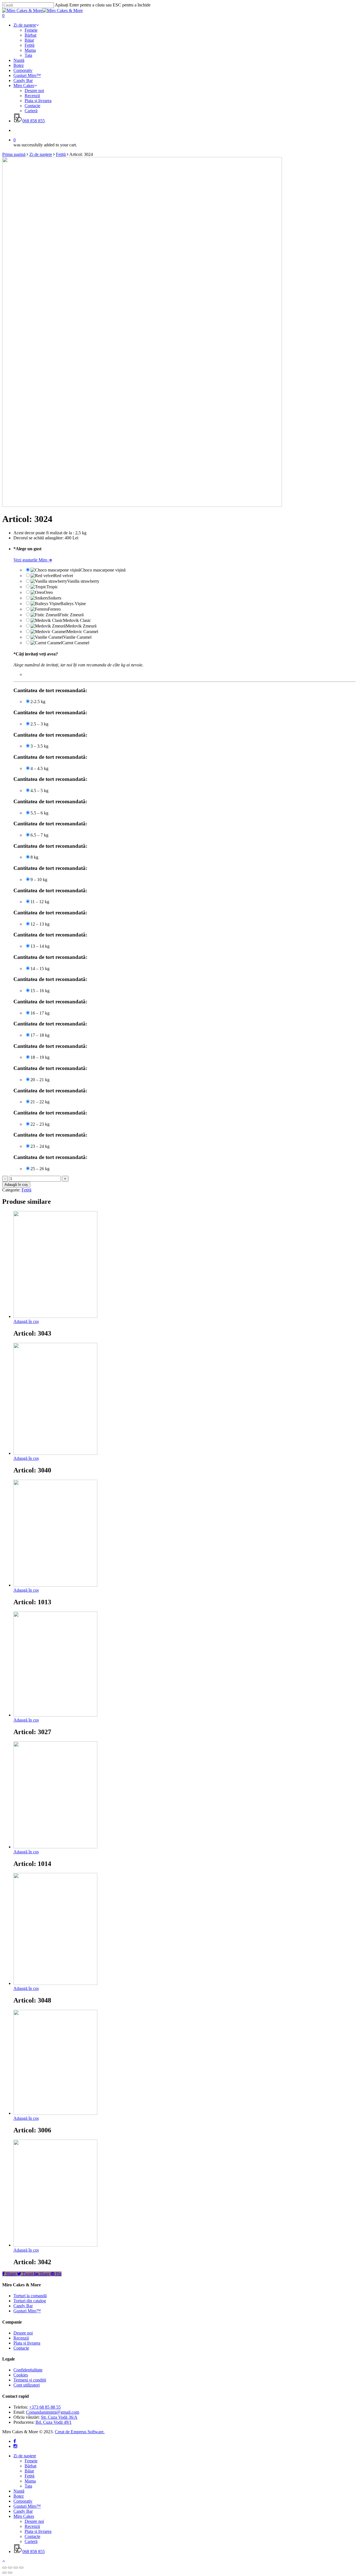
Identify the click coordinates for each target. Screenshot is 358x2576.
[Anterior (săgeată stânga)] (4, 2573)
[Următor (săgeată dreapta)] (10, 2573)
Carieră (31, 2541)
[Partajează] (10, 2568)
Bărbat (30, 2466)
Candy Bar (23, 2306)
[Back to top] (4, 2561)
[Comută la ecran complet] (16, 2568)
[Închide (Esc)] (4, 2568)
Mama (30, 2481)
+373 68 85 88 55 (45, 2407)
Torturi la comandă (30, 2296)
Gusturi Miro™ (27, 2311)
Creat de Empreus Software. (80, 2432)
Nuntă (19, 2491)
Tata (28, 2486)
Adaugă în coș (16, 1185)
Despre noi (23, 2333)
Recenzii (21, 2338)
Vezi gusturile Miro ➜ (33, 560)
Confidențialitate (28, 2370)
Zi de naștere (41, 154)
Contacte (21, 2348)
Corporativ (23, 2501)
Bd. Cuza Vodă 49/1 (54, 2422)
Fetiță (61, 154)
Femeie (31, 2461)
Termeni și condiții (30, 2380)
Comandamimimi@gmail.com (53, 2412)
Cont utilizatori (27, 2385)
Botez (19, 2496)
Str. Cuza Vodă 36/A (59, 2417)
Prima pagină (14, 154)
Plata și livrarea (27, 2343)
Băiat (29, 2471)
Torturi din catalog (30, 2301)
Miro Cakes (24, 2516)
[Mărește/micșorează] (21, 2568)
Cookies (21, 2375)
